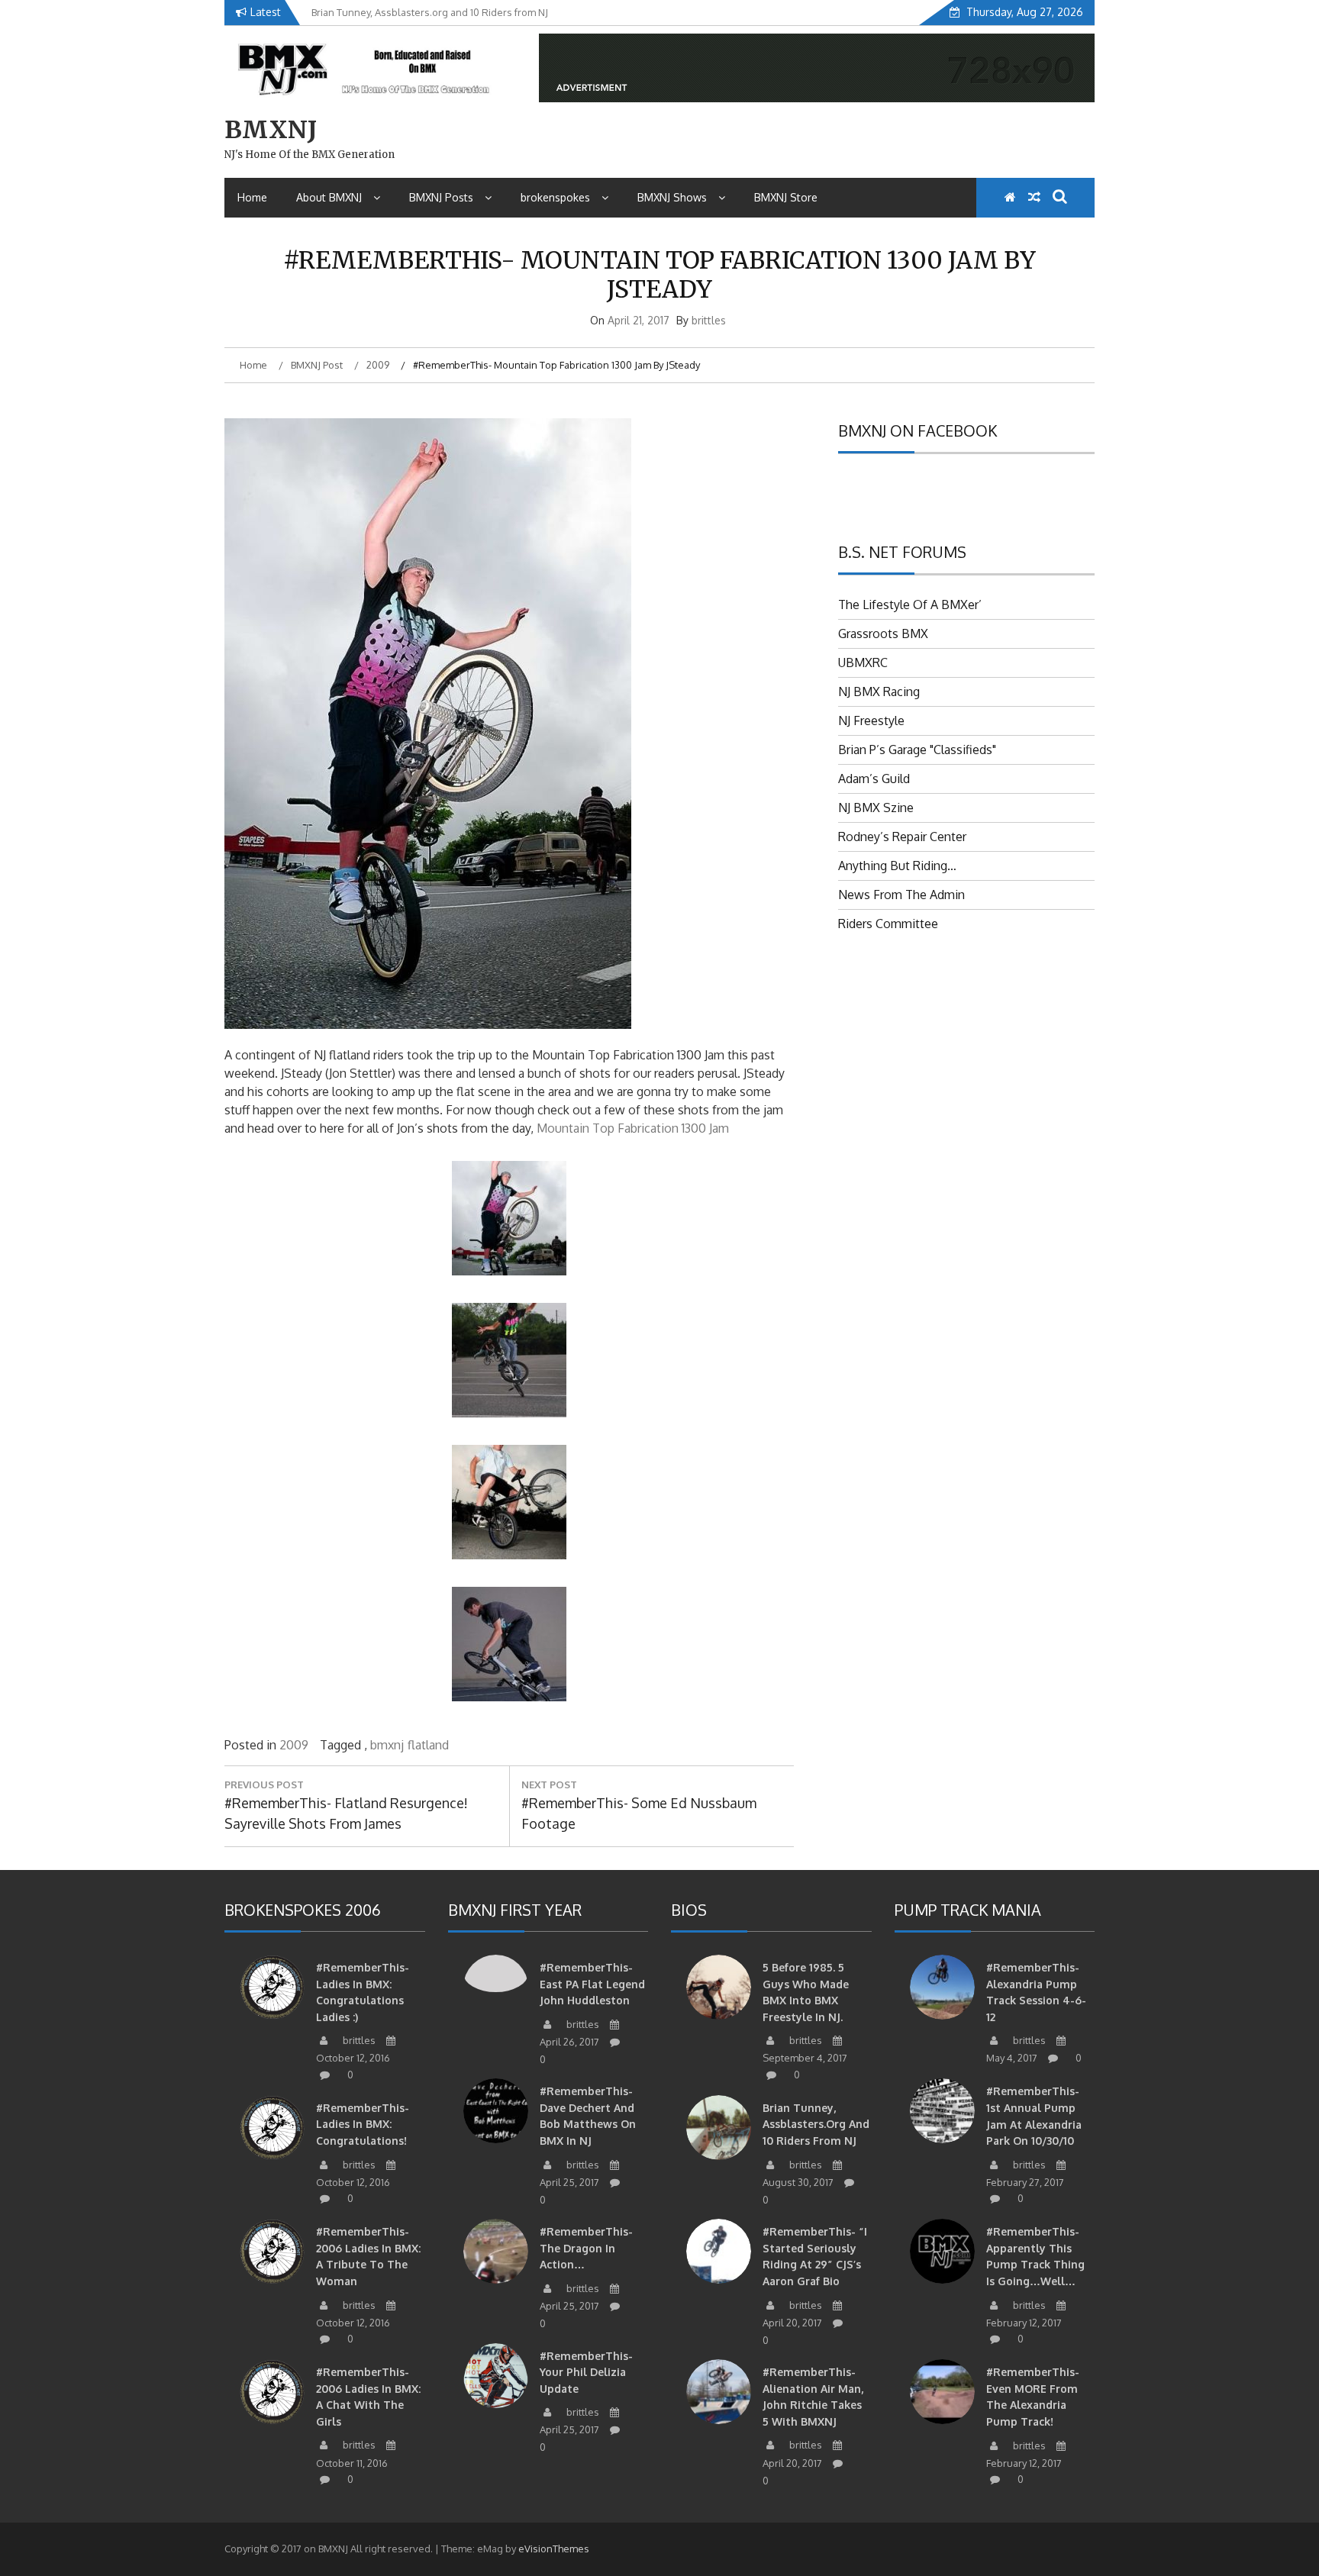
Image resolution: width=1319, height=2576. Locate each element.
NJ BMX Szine (876, 808)
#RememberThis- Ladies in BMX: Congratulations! (363, 2124)
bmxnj (387, 1745)
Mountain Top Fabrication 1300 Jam (633, 1128)
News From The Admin (901, 895)
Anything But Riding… (897, 866)
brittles (709, 320)
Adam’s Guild (874, 779)
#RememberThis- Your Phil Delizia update (586, 2372)
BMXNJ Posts (441, 197)
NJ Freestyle (871, 721)
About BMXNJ (329, 197)
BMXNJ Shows (672, 197)
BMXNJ (271, 130)
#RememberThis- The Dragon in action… (586, 2248)
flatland (428, 1745)
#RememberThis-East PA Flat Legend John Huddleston (592, 1984)
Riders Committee (888, 924)
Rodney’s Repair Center (902, 837)
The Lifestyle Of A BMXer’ (910, 605)
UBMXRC (863, 663)
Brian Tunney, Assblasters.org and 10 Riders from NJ (816, 2124)
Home (252, 197)
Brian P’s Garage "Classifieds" (917, 750)
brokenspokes (555, 197)
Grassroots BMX (883, 634)
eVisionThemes (554, 2549)
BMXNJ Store (786, 197)
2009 (294, 1745)
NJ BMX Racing (879, 692)
